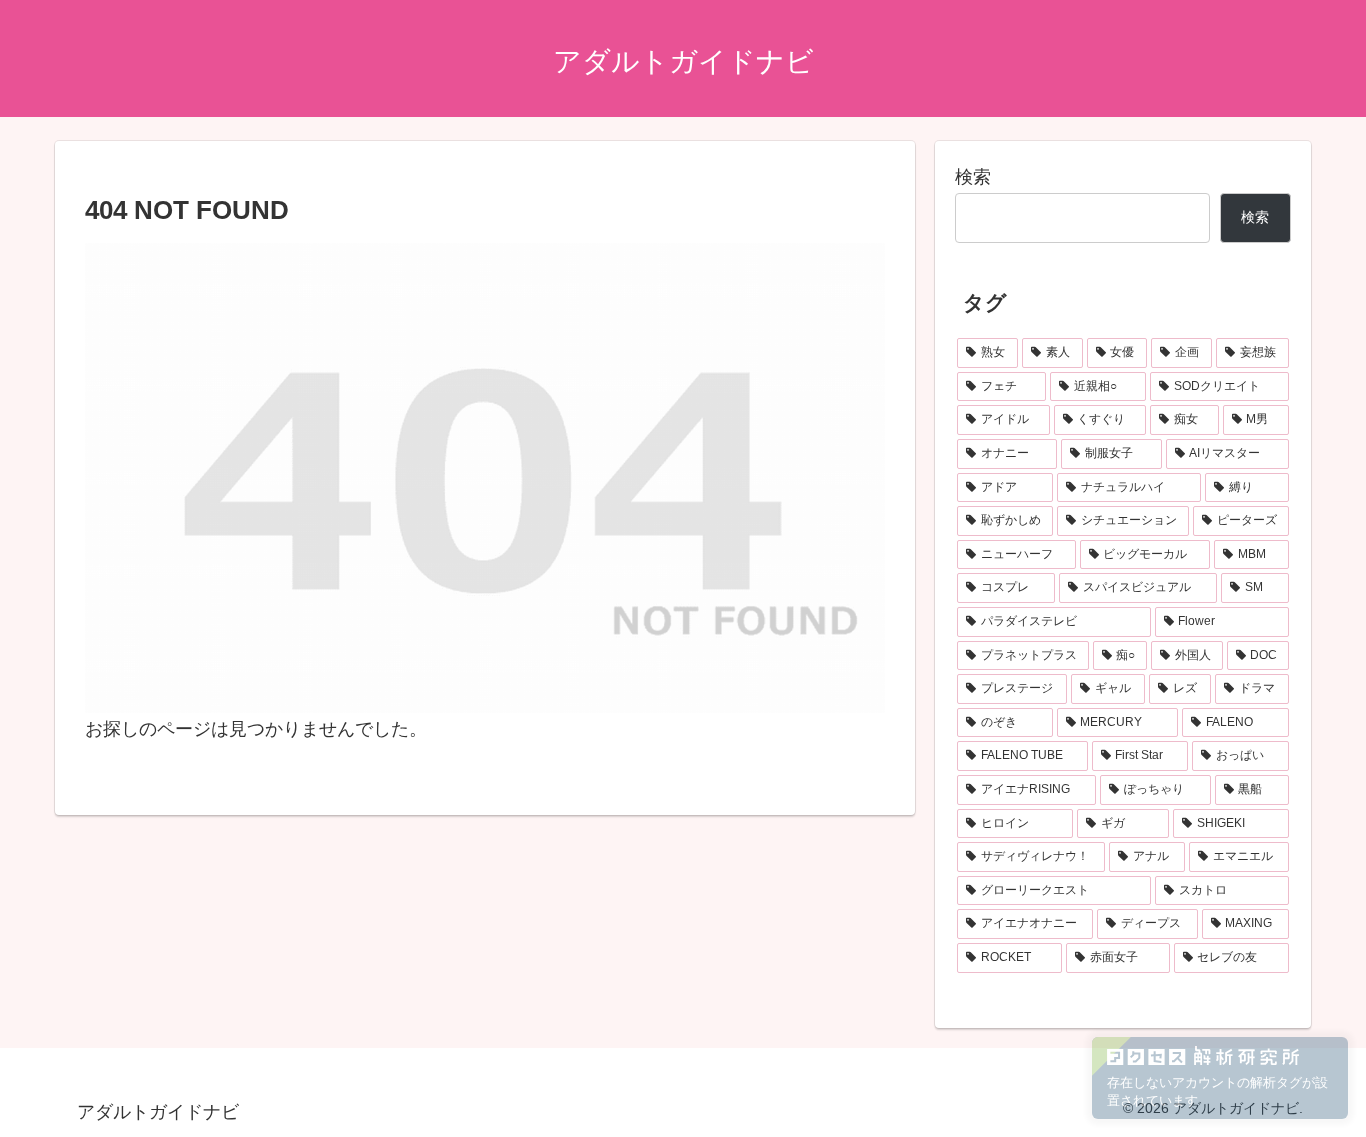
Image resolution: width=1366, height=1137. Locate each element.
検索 (973, 177)
